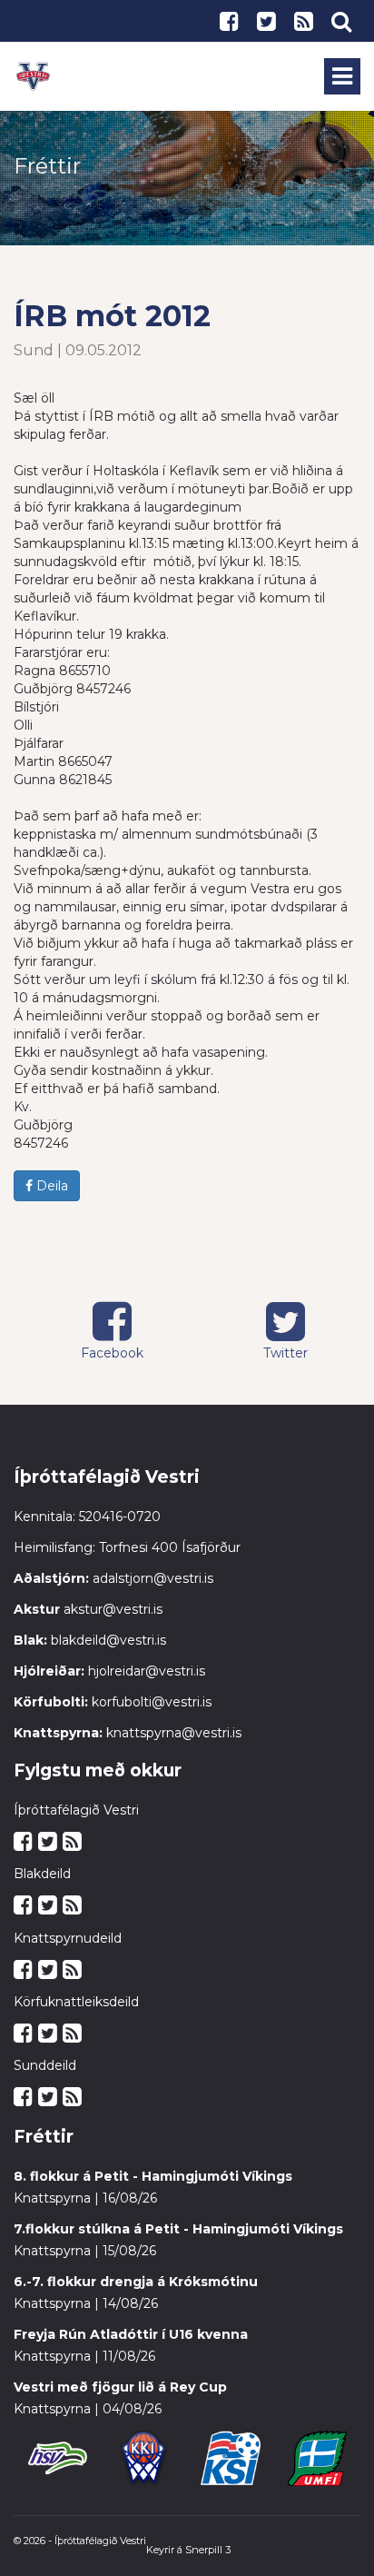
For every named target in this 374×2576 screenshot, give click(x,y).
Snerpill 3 (208, 2550)
